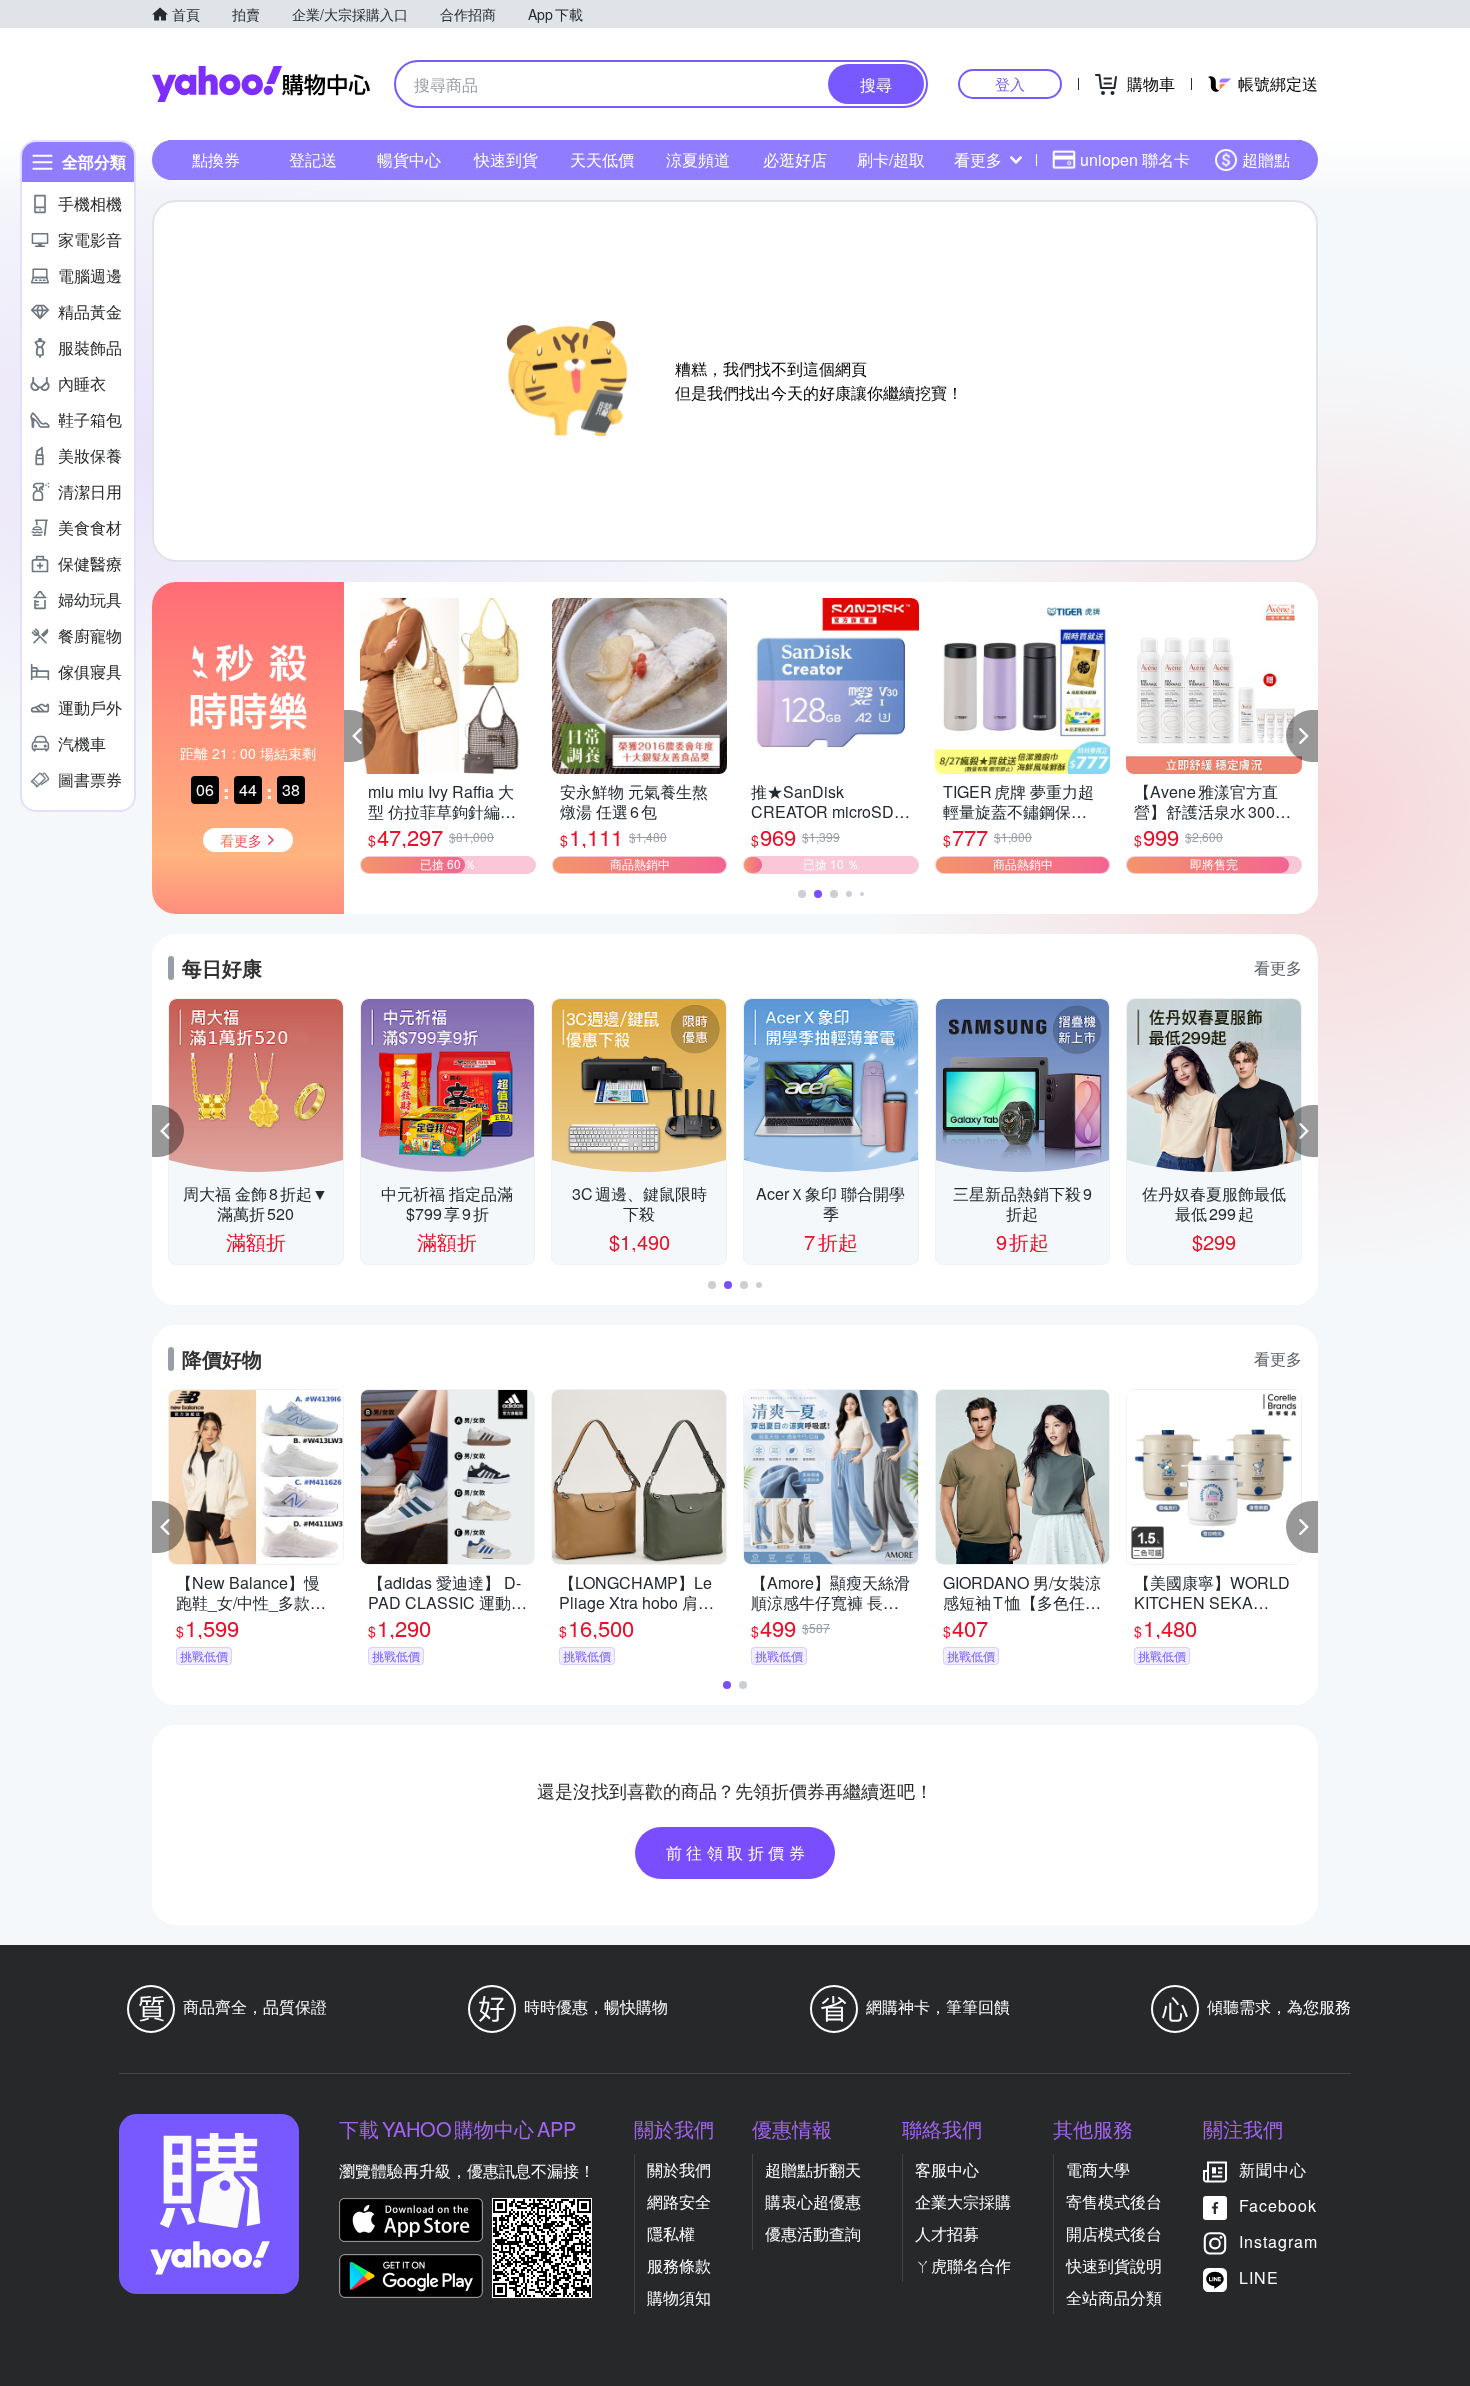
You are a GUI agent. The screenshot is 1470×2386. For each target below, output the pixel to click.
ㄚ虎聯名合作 (963, 2265)
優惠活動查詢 (813, 2233)
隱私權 (671, 2233)
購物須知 (679, 2297)
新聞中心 (1273, 2169)
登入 (1010, 83)
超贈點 (1266, 159)
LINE (1259, 2277)
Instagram (1278, 2241)
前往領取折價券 (738, 1852)
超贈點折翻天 (813, 2169)
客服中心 (947, 2169)
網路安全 (679, 2201)
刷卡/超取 (891, 159)
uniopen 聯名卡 (1135, 159)
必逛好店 (795, 159)
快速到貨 (506, 159)
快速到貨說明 (1114, 2265)
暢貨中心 (409, 159)
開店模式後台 (1114, 2233)
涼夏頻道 (698, 159)
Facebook (1278, 2205)
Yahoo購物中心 (261, 84)
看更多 (978, 159)
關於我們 (679, 2169)
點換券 (216, 159)
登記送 (313, 159)
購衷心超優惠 (813, 2201)
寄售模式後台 (1114, 2201)
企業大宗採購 (963, 2201)
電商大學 (1098, 2169)
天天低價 (602, 159)
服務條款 (679, 2265)
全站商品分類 (1114, 2297)
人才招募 (947, 2233)
